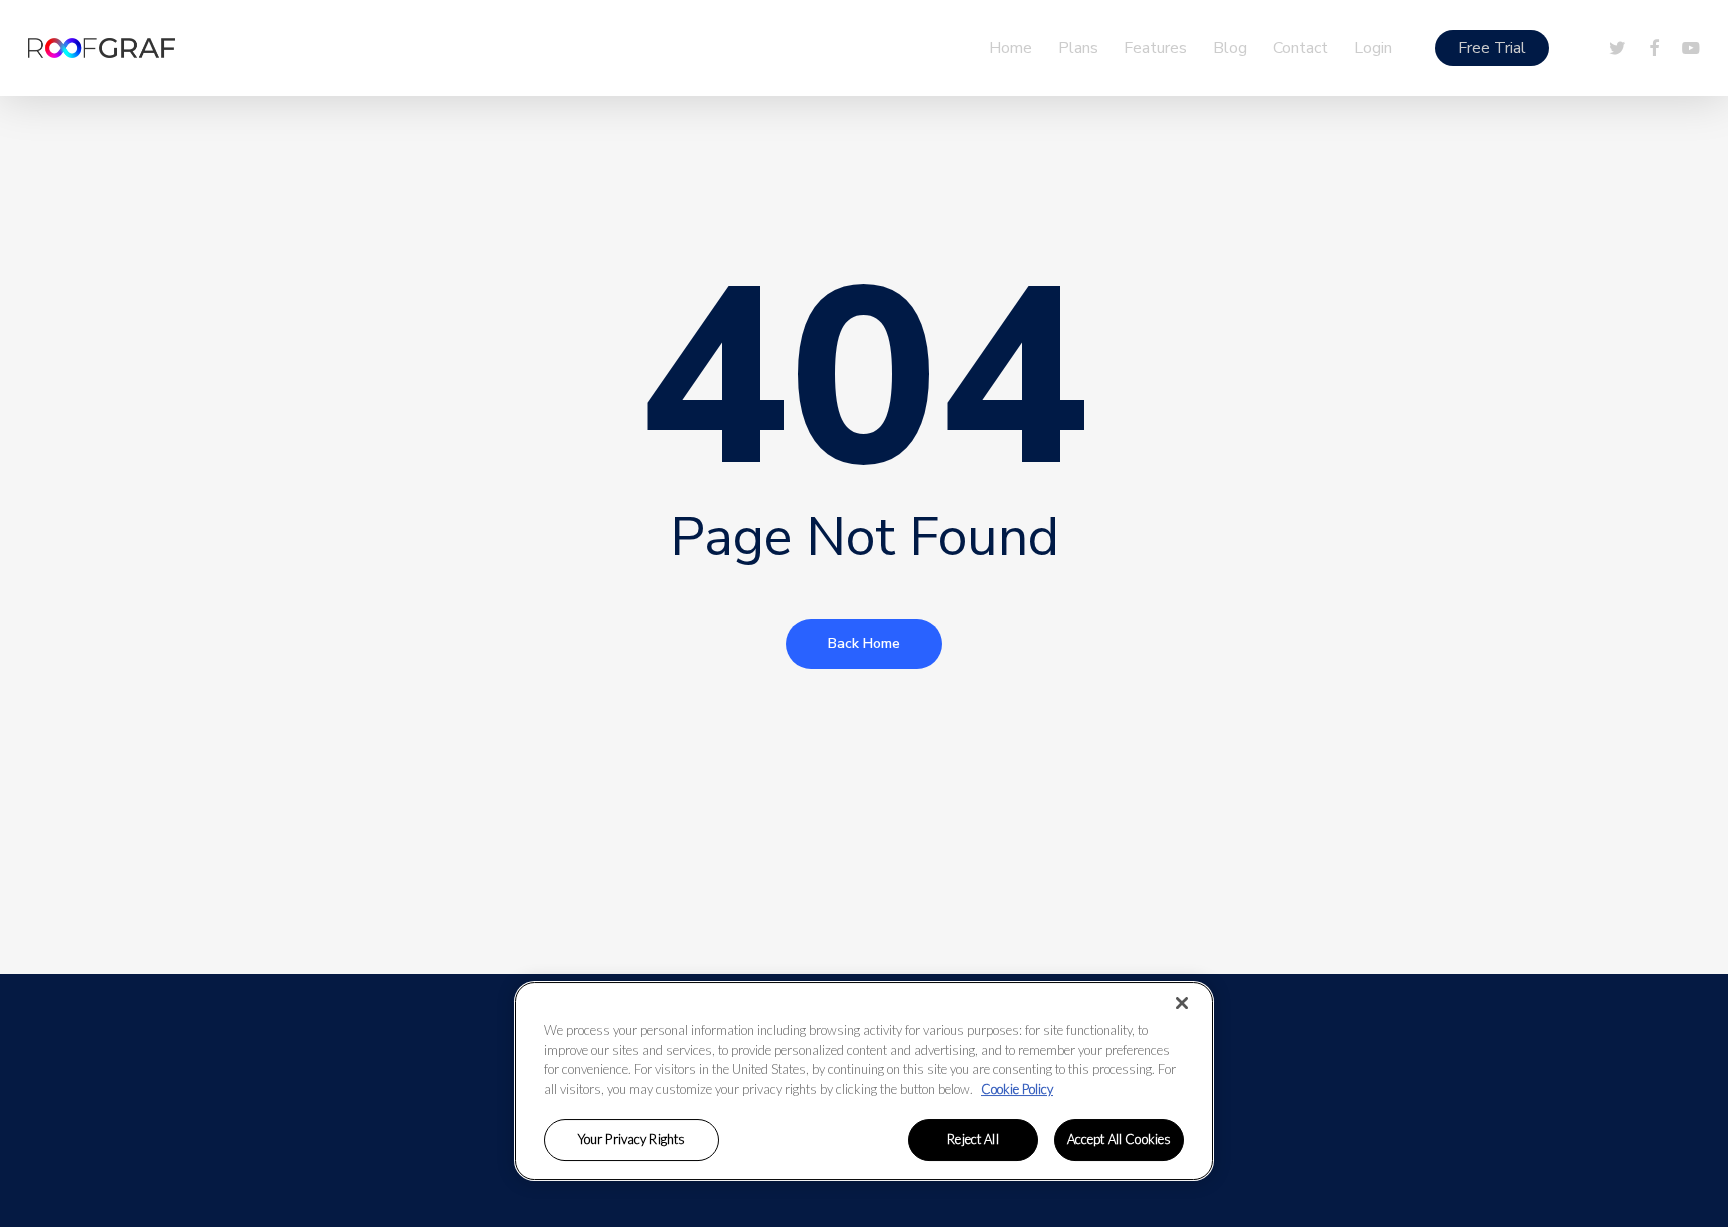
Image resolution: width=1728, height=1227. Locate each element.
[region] (864, 1081)
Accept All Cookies (1119, 1139)
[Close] (1182, 1003)
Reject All (972, 1139)
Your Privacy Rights (631, 1139)
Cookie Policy (1017, 1089)
